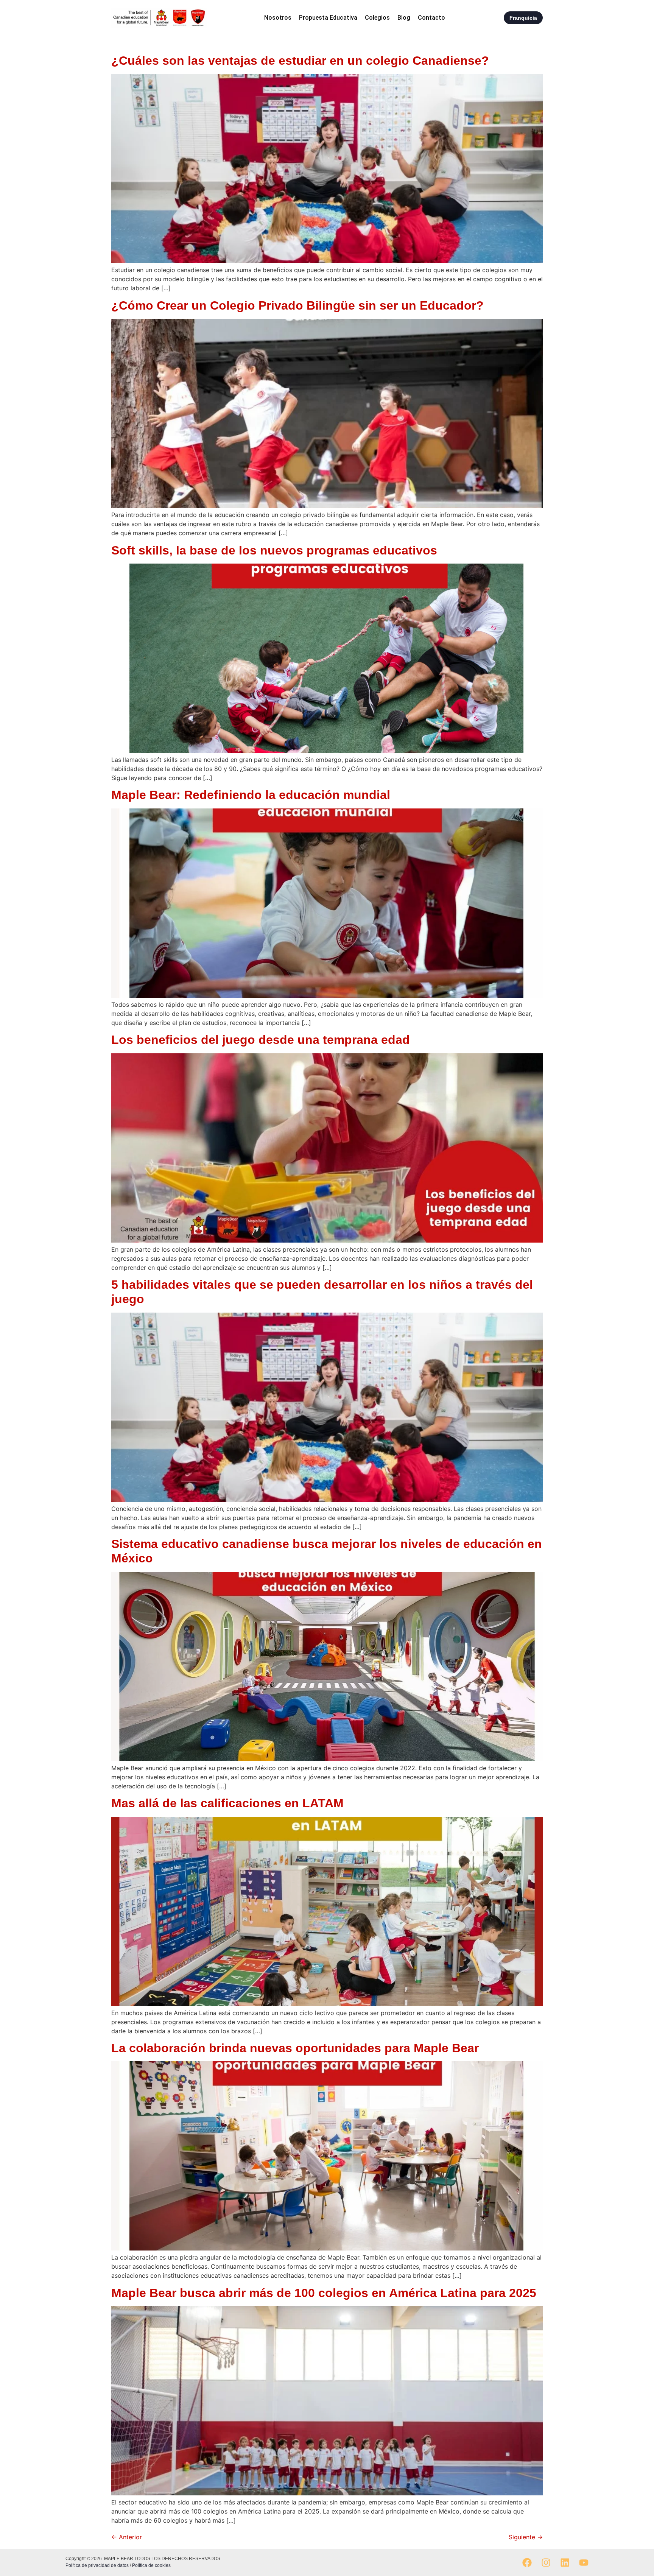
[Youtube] (584, 2563)
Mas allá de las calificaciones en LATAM (227, 1803)
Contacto (431, 18)
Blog (404, 18)
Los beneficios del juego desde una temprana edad (262, 1040)
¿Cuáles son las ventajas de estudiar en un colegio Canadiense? (300, 61)
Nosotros (278, 18)
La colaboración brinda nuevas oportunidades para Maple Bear (295, 2048)
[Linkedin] (565, 2563)
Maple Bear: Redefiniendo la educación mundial (251, 795)
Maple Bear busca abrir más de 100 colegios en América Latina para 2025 (324, 2293)
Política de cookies (151, 2565)
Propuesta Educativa (328, 18)
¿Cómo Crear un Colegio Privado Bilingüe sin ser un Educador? (297, 305)
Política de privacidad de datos (98, 2565)
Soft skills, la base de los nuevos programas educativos (274, 550)
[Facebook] (527, 2563)
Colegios (377, 18)
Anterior (127, 2537)
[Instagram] (546, 2563)
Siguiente (526, 2537)
